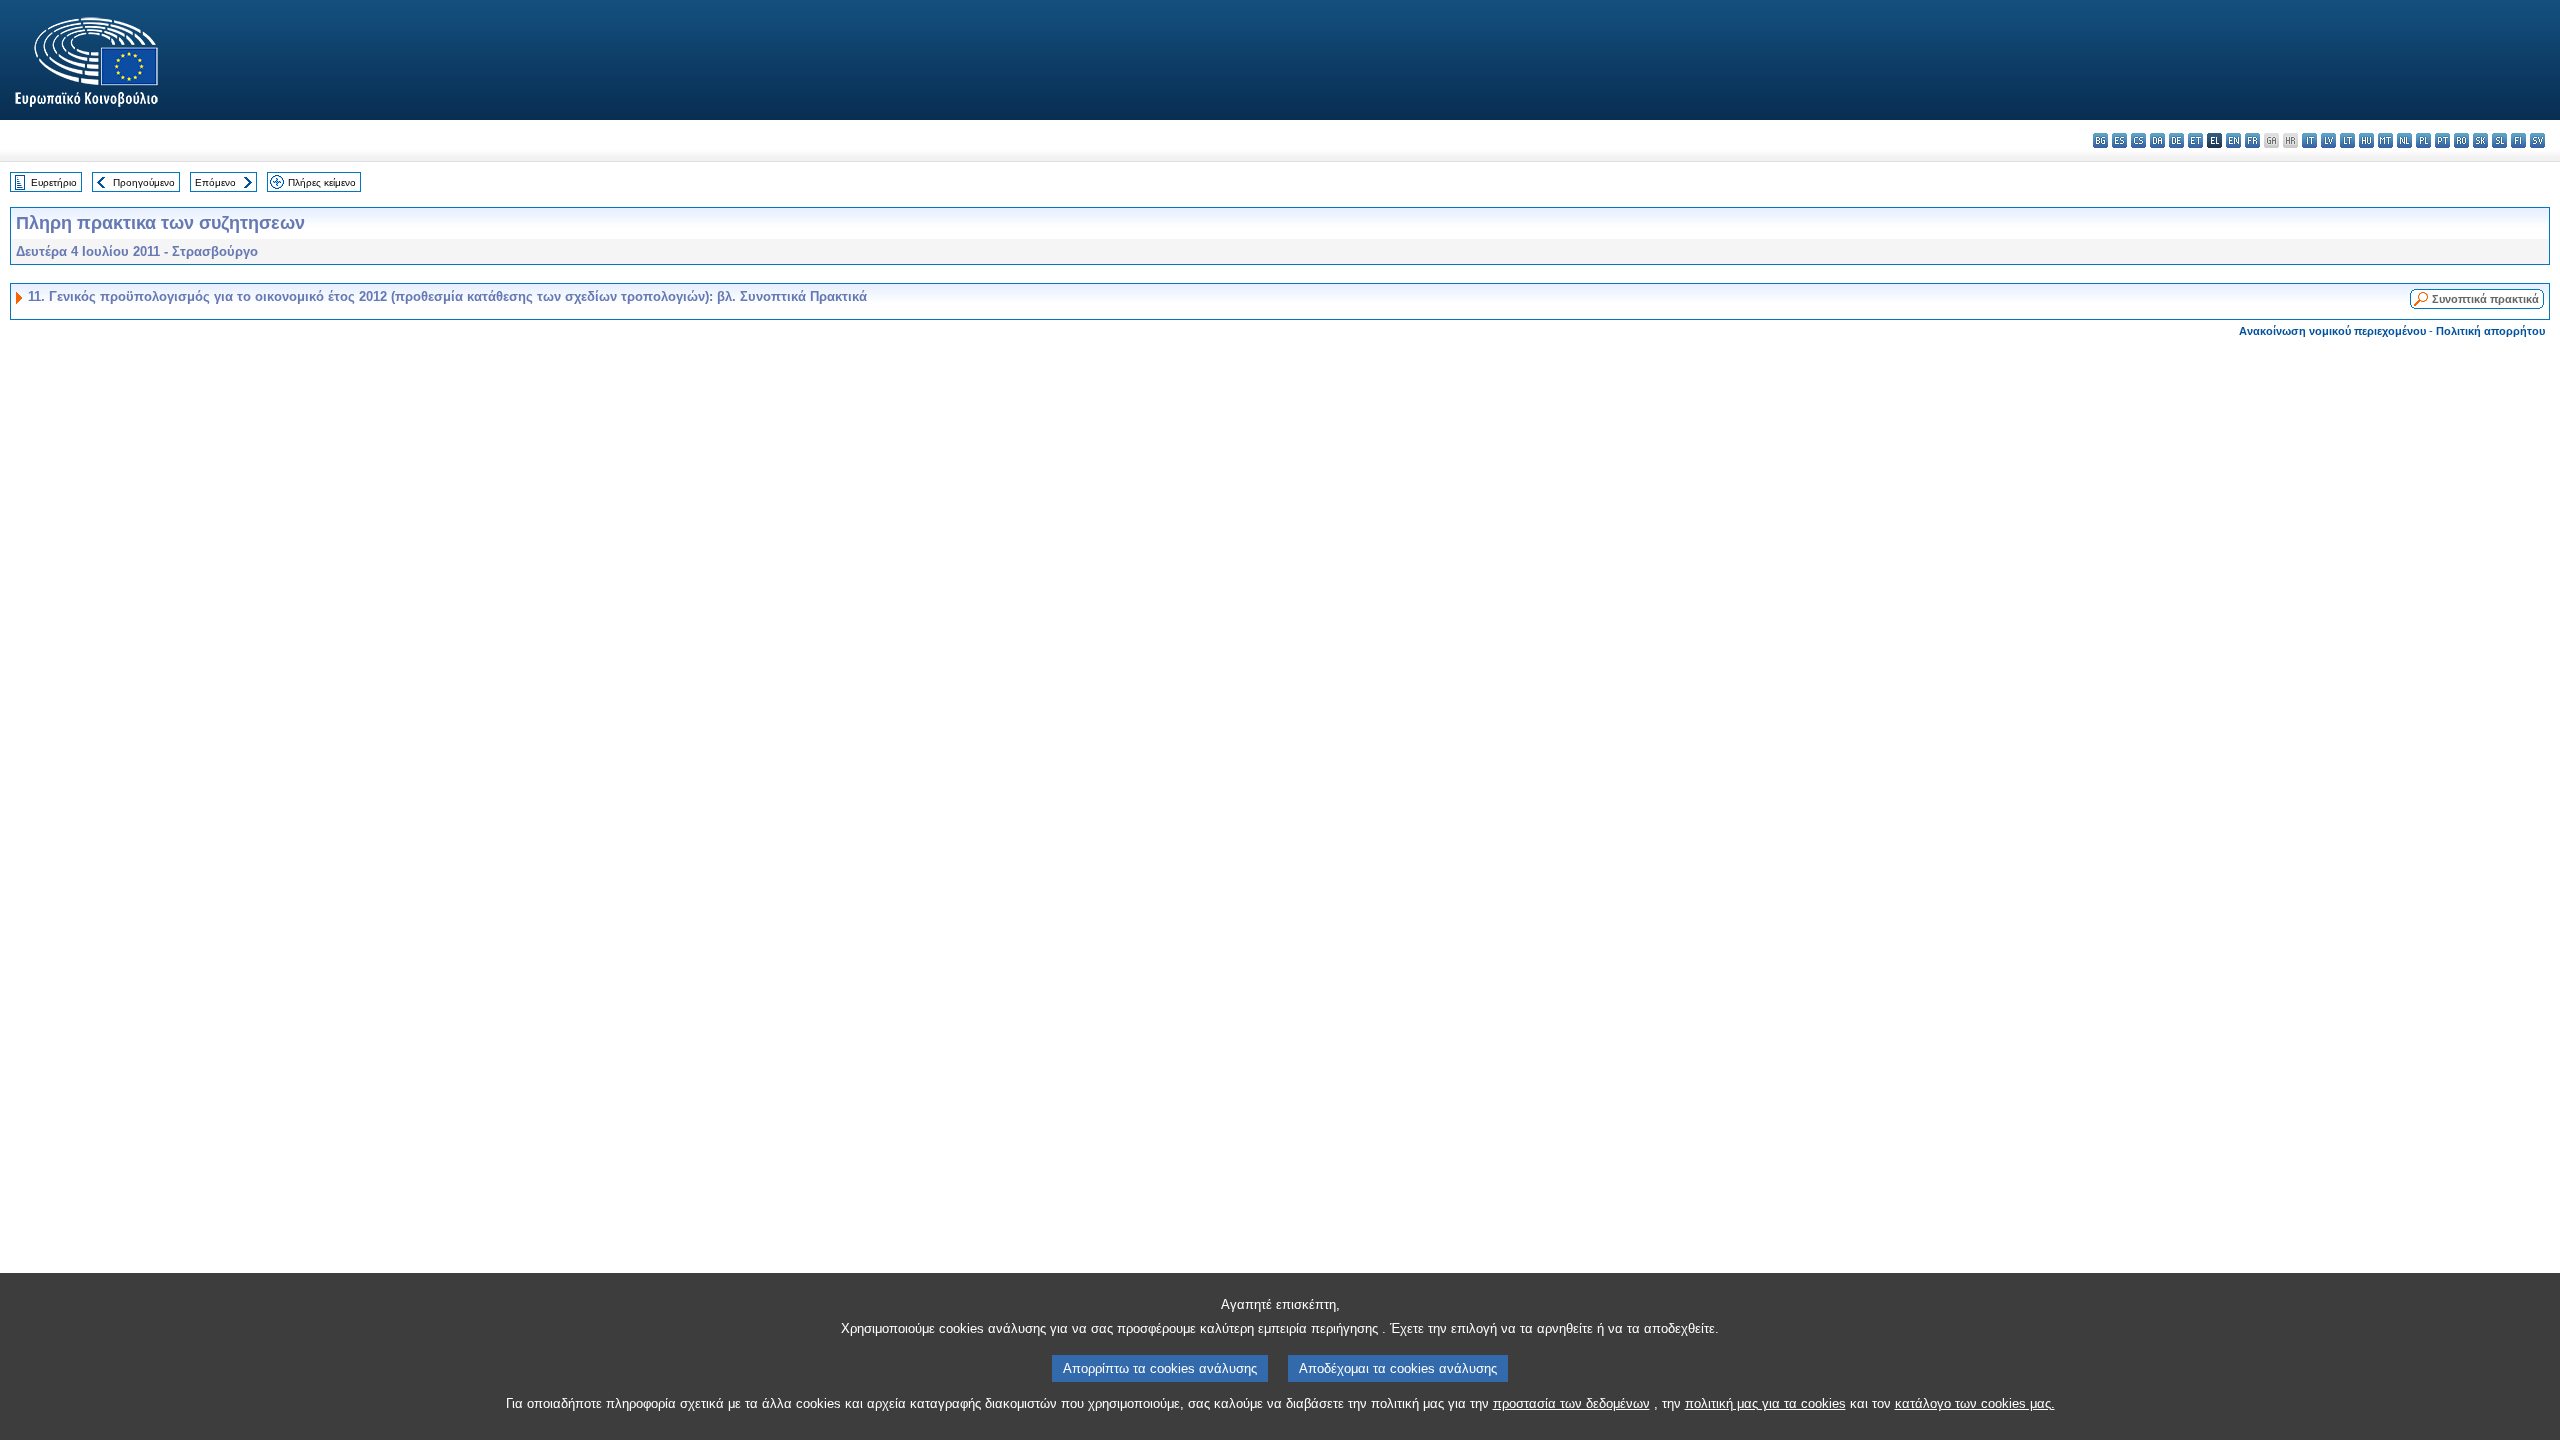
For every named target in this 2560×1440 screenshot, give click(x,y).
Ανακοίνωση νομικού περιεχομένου (2332, 331)
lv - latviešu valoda (2328, 140)
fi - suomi (2518, 140)
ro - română (2461, 140)
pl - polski (2423, 140)
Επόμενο (215, 182)
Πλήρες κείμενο (322, 182)
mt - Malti (2385, 140)
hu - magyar (2366, 140)
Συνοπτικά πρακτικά (2485, 299)
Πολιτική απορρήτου (2490, 331)
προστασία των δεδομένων (1571, 1403)
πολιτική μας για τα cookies (1765, 1403)
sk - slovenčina (2480, 140)
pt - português (2442, 140)
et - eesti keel (2195, 140)
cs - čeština (2138, 140)
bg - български (2100, 140)
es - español (2119, 140)
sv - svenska (2537, 140)
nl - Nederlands (2404, 140)
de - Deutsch (2176, 140)
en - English (2233, 140)
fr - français (2252, 140)
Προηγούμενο (144, 182)
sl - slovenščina (2499, 140)
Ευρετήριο (54, 182)
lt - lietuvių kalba (2347, 140)
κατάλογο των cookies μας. (1975, 1403)
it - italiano (2309, 140)
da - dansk (2157, 140)
